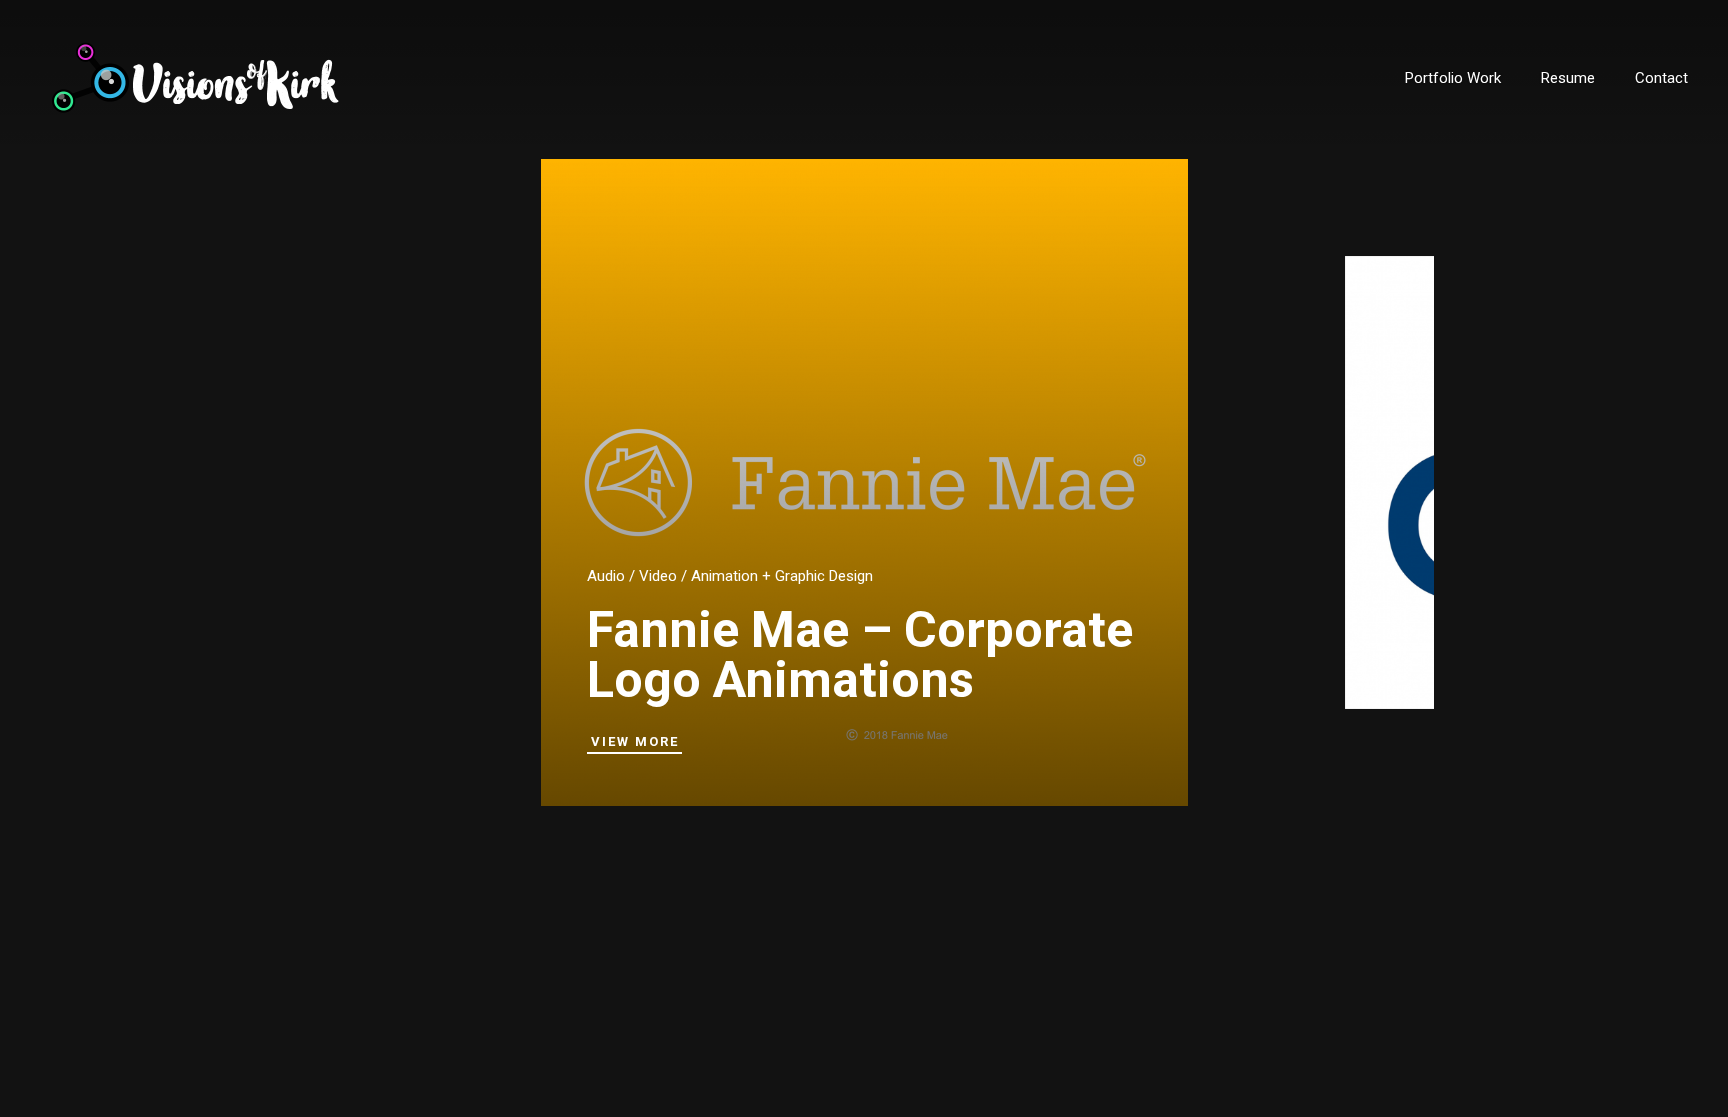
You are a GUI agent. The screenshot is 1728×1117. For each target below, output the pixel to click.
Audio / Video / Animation (672, 576)
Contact (1661, 78)
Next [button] (889, 895)
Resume (1568, 78)
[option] (864, 482)
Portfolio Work (1453, 78)
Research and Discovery (1432, 548)
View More (635, 741)
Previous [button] (839, 895)
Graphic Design (824, 576)
